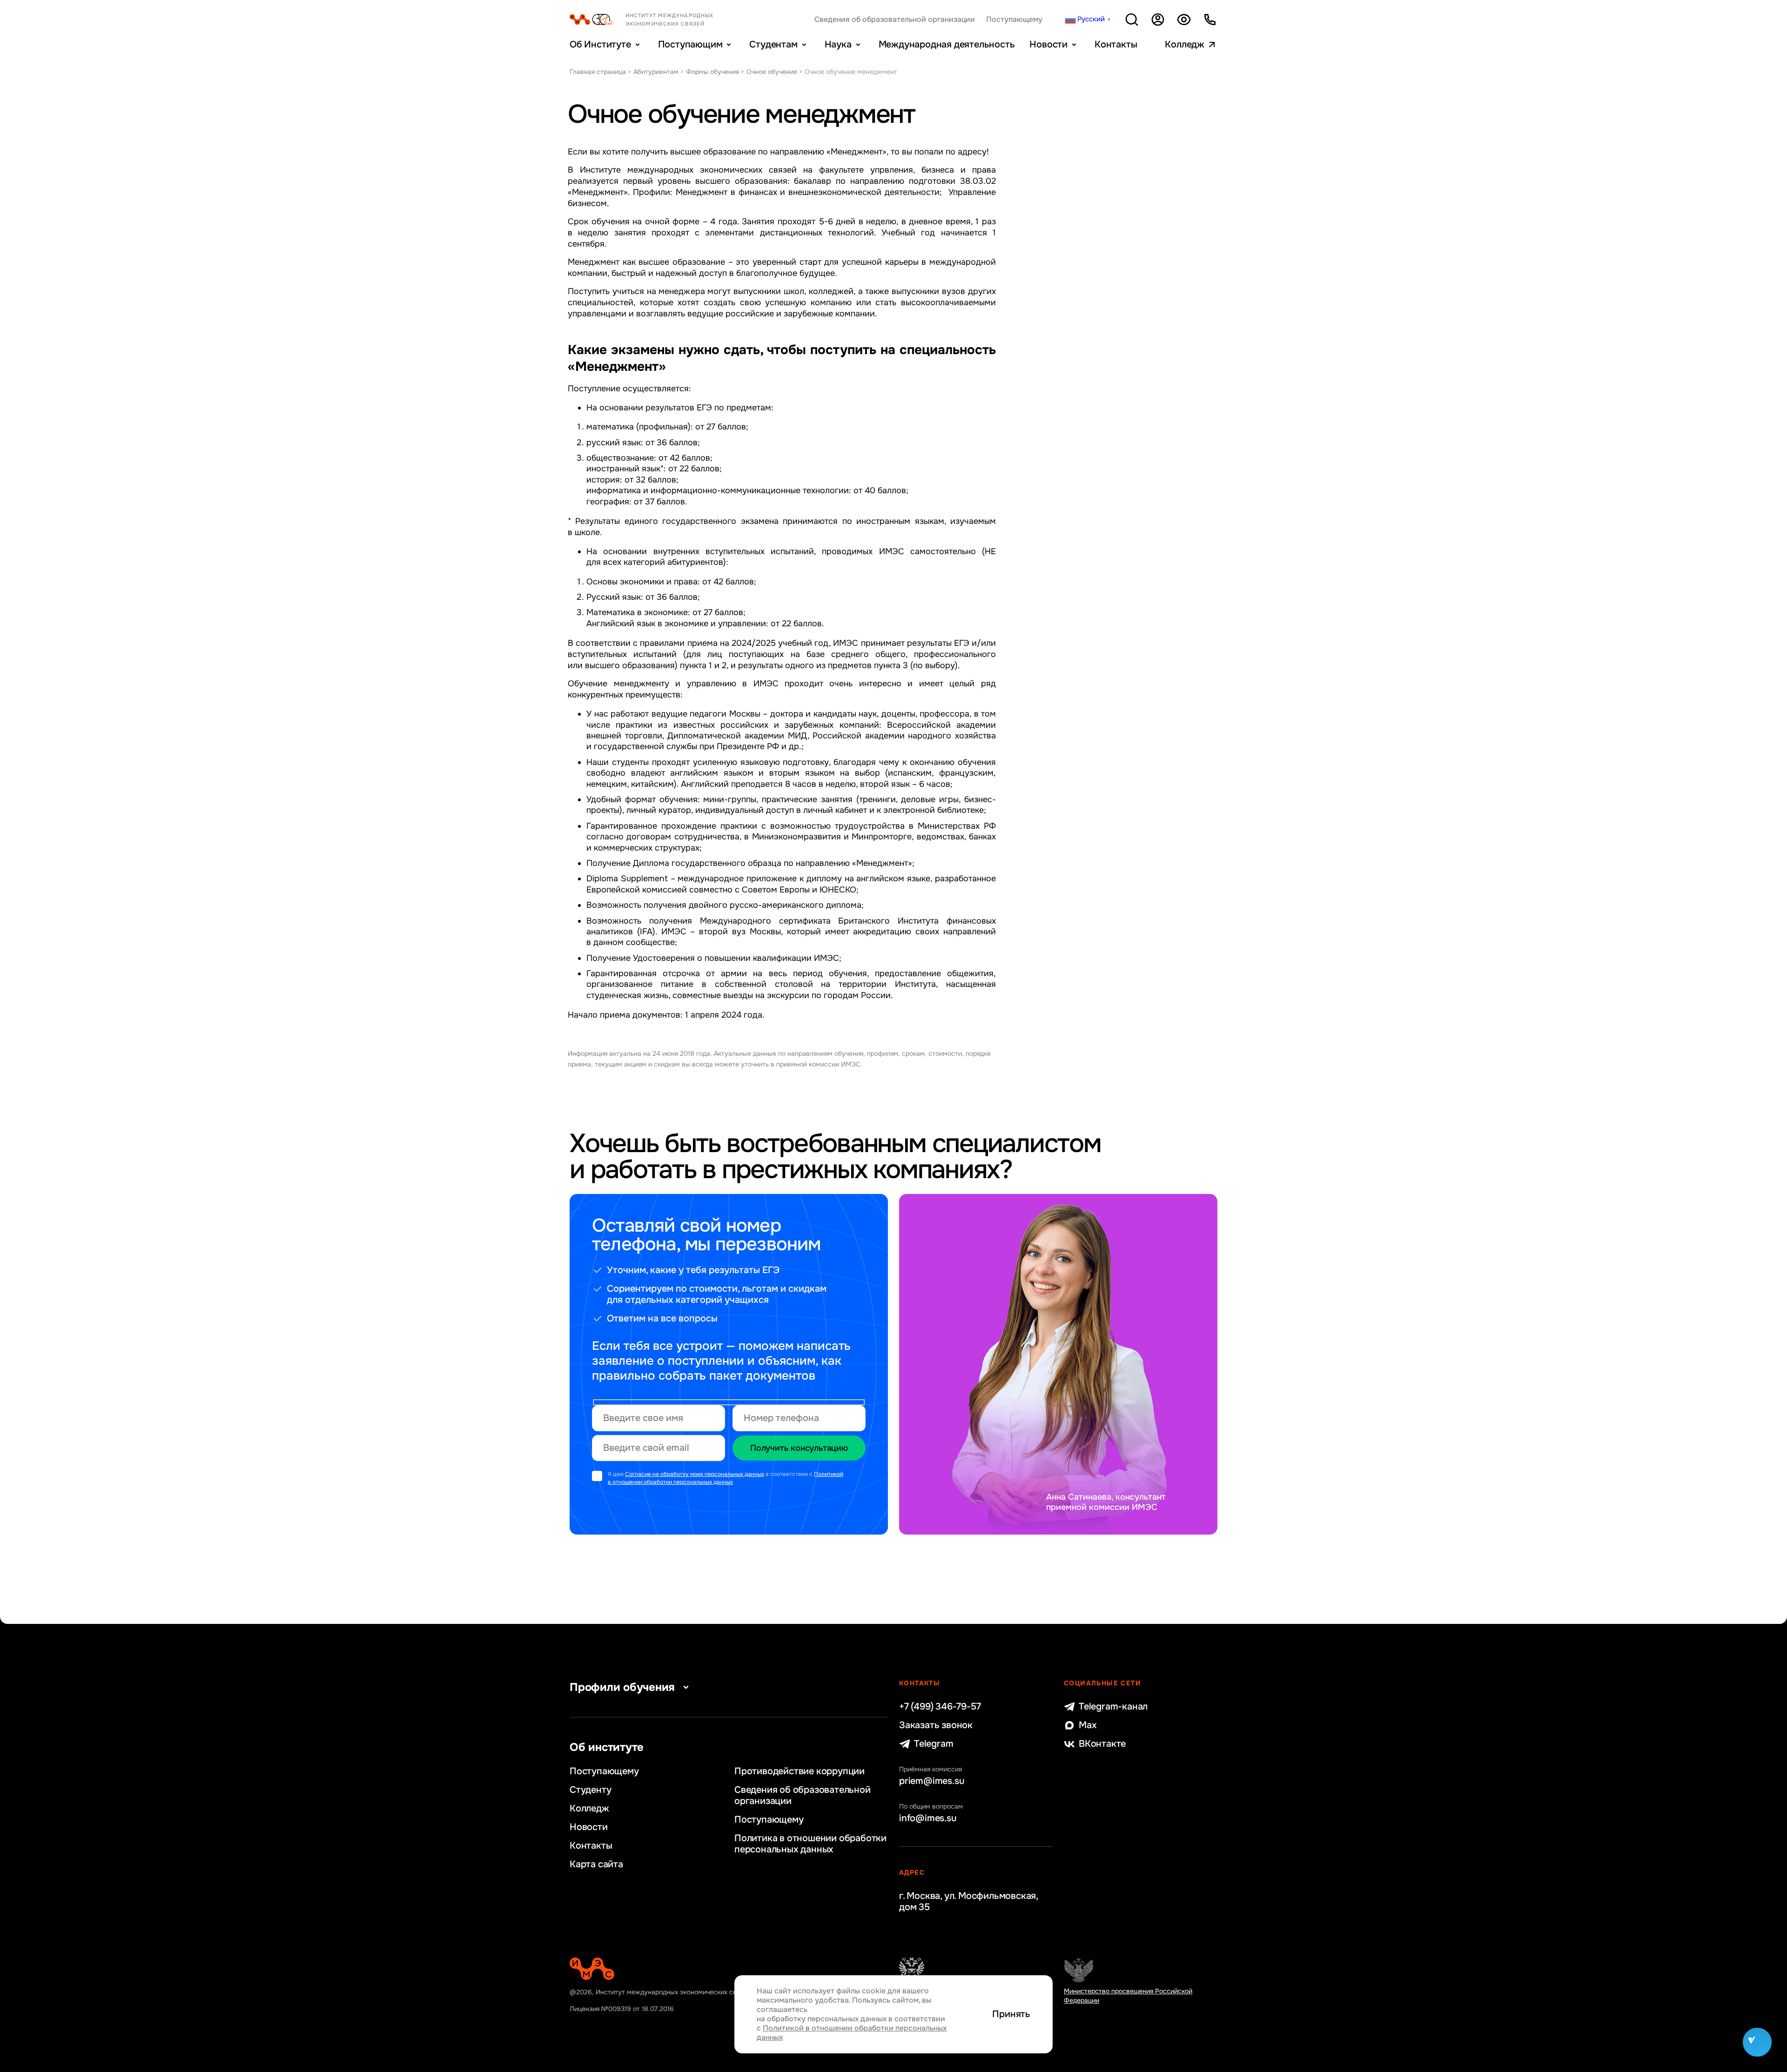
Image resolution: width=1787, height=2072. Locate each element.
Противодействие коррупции (799, 1771)
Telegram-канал (1113, 1707)
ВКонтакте (1102, 1744)
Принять (1011, 2014)
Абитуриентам (656, 72)
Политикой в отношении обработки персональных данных (726, 1478)
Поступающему (1014, 20)
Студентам (773, 44)
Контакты (1116, 44)
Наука (838, 44)
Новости (1048, 44)
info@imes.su (928, 1818)
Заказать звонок (936, 1725)
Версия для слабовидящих (1184, 20)
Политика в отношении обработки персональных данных (810, 1844)
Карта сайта (596, 1864)
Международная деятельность (947, 44)
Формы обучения (712, 72)
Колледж (1185, 44)
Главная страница (598, 72)
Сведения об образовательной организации (895, 20)
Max (1088, 1725)
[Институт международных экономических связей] (657, 20)
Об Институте (600, 44)
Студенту (590, 1790)
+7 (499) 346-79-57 (940, 1707)
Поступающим (690, 44)
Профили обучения (622, 1687)
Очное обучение (772, 72)
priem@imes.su (932, 1781)
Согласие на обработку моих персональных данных (695, 1474)
